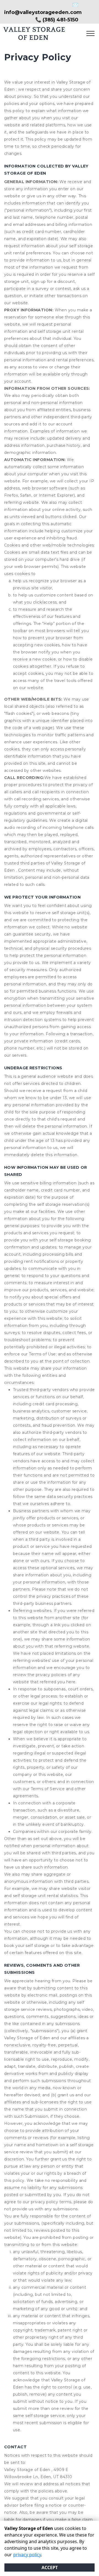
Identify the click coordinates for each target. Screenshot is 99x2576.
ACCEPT (50, 2568)
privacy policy (27, 2555)
